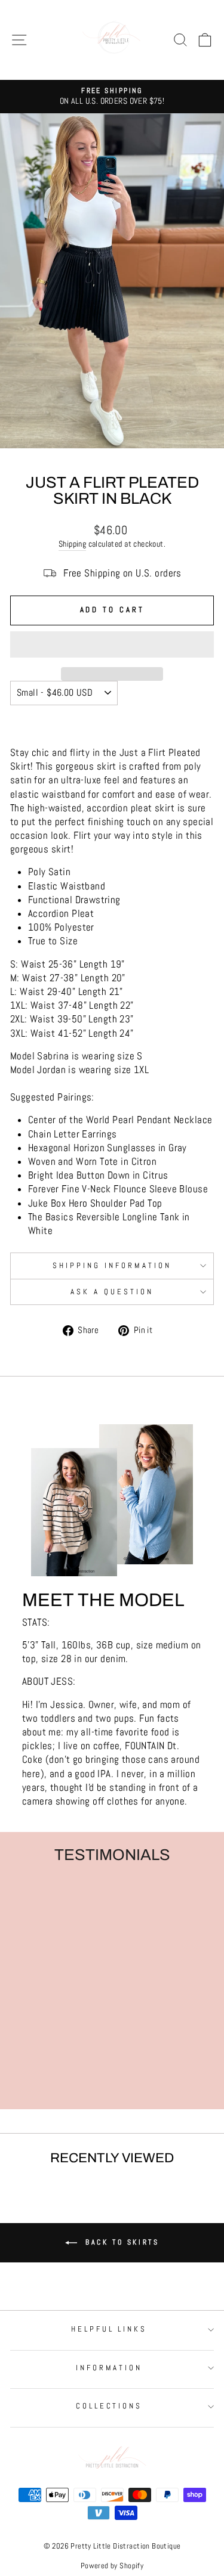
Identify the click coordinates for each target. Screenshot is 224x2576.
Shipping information (112, 1265)
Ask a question (112, 1292)
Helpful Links (109, 2329)
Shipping (72, 544)
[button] (112, 644)
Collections (109, 2406)
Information (109, 2368)
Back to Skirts (121, 2242)
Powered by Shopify (112, 2566)
